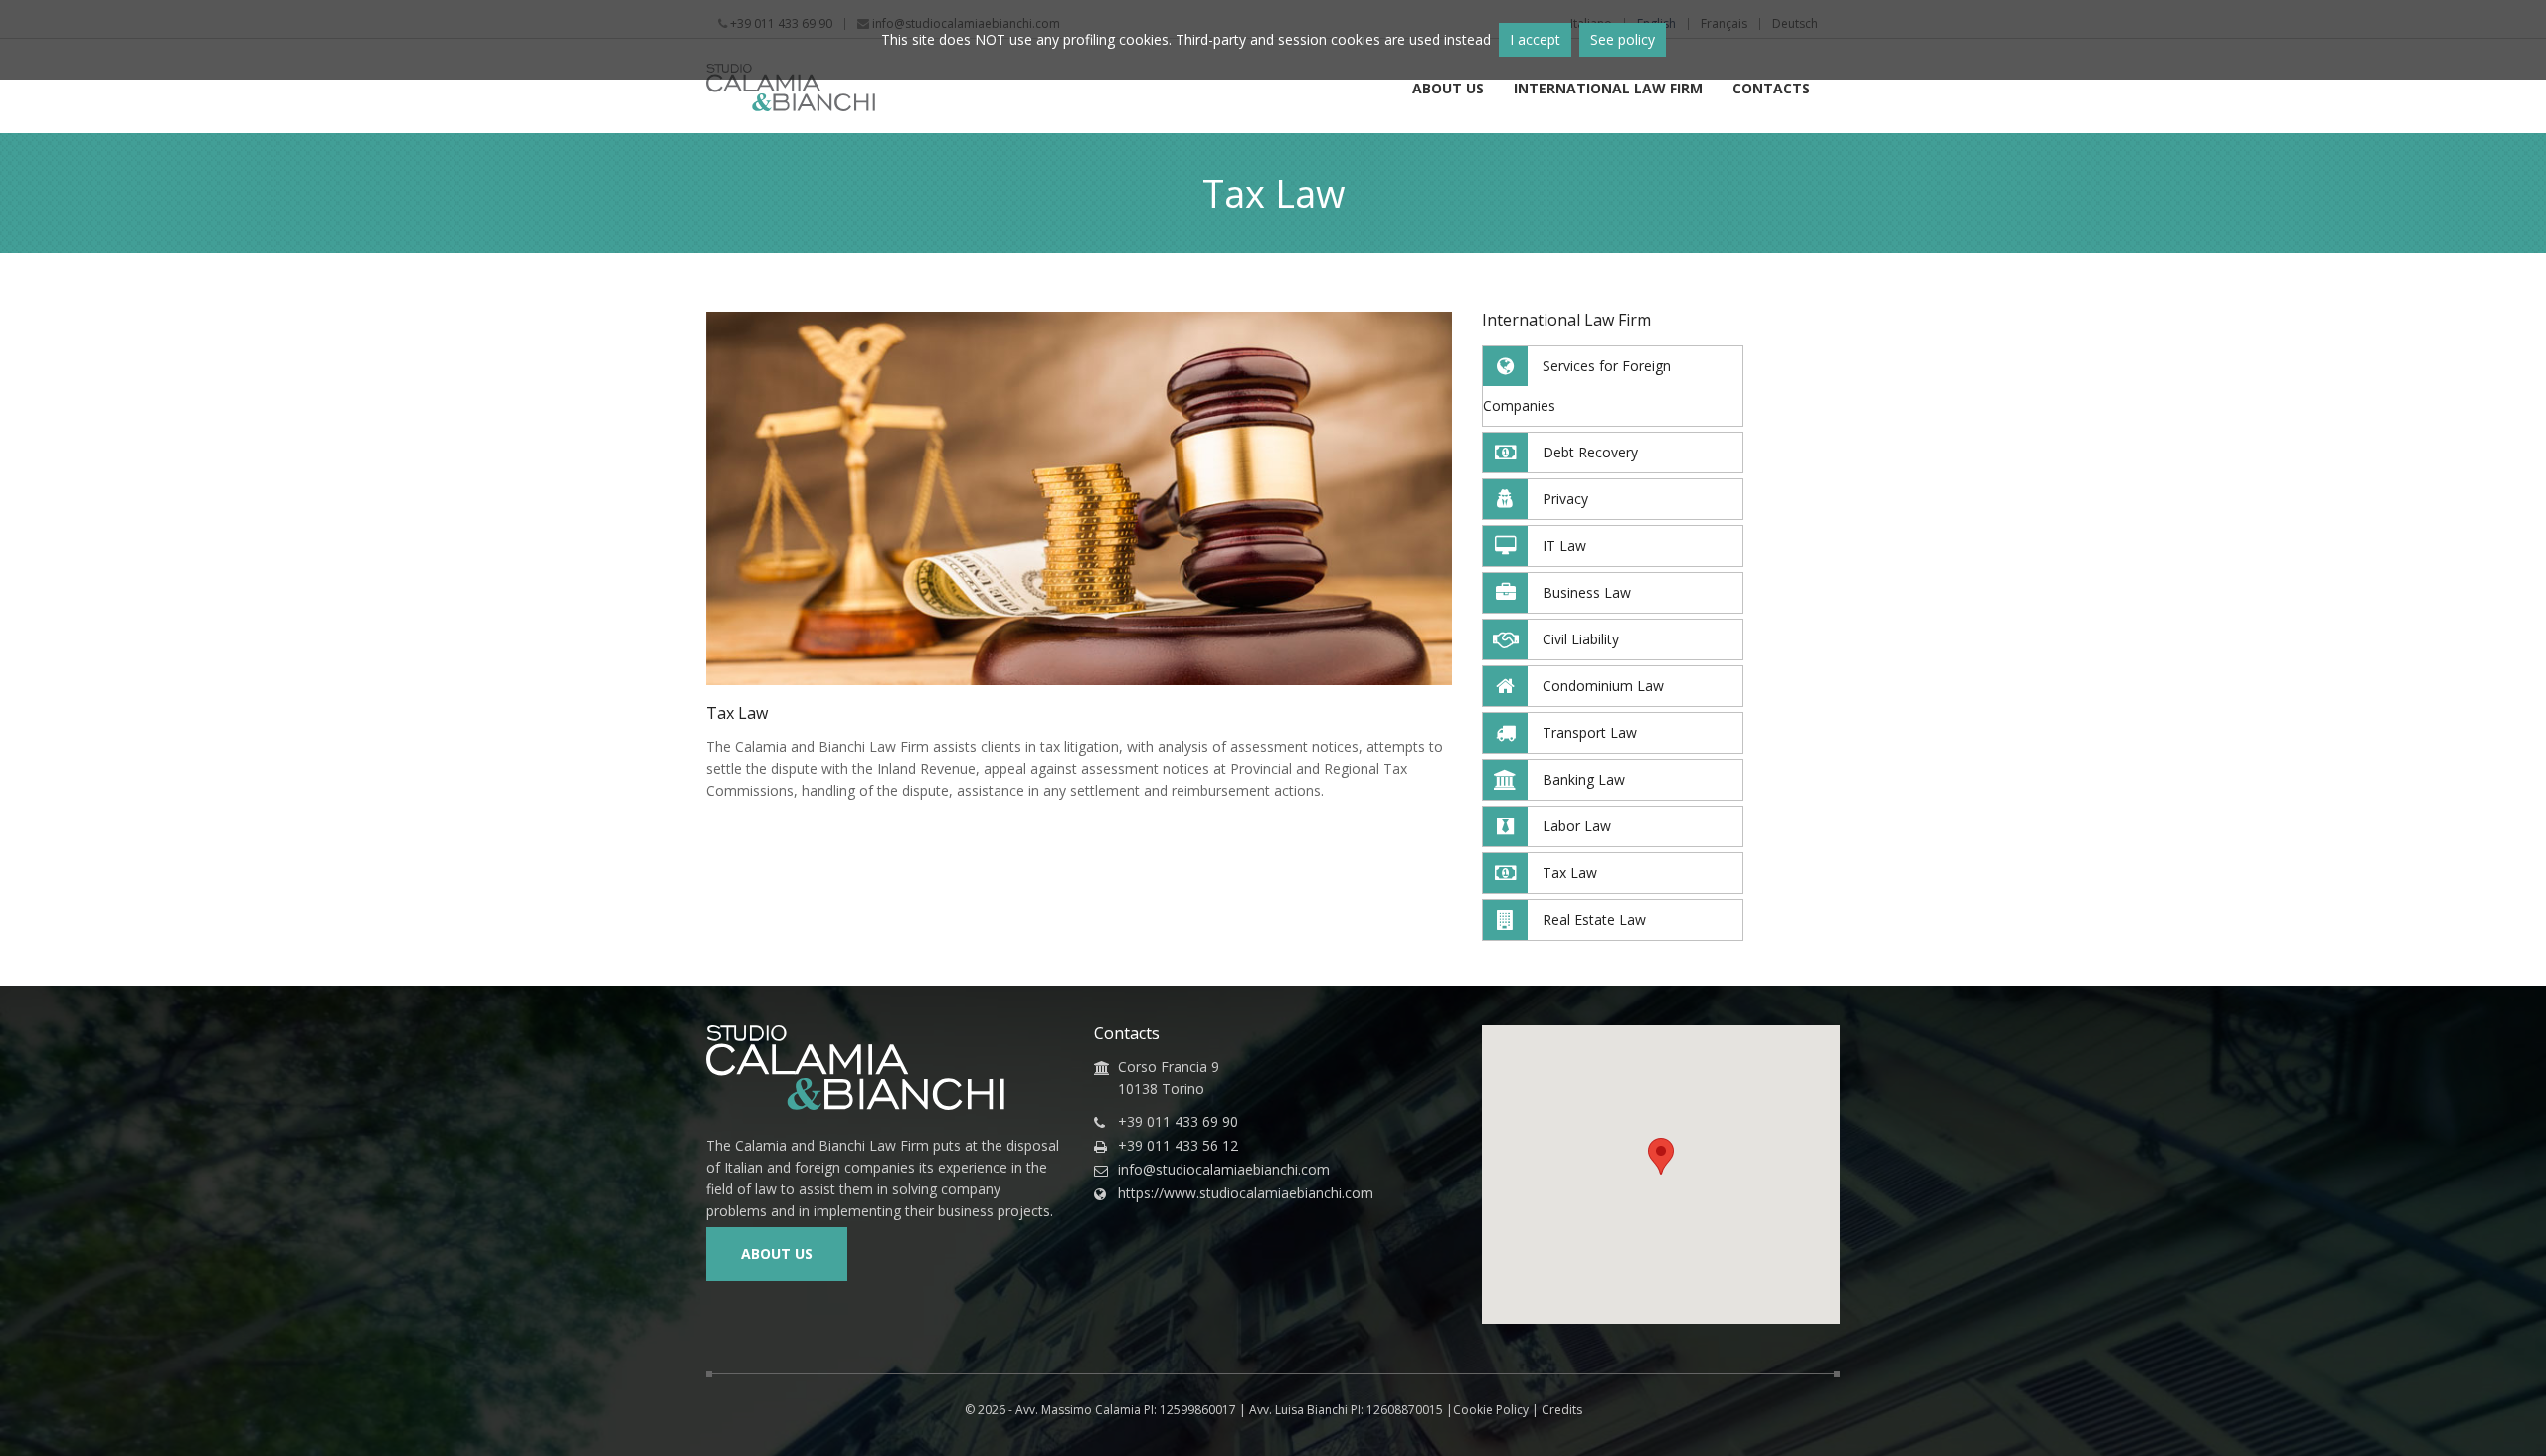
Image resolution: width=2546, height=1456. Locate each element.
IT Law (1564, 546)
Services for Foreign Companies (1577, 385)
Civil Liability (1581, 639)
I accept (1535, 39)
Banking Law (1584, 779)
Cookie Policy (1491, 1410)
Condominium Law (1603, 686)
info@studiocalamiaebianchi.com (1224, 1170)
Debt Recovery (1590, 452)
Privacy (1565, 499)
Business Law (1587, 592)
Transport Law (1590, 732)
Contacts (1771, 90)
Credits (1562, 1410)
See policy (1623, 39)
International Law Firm (1608, 90)
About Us (1448, 90)
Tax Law (1570, 873)
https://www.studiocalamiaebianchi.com (1246, 1193)
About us (777, 1254)
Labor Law (1577, 826)
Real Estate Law (1594, 919)
